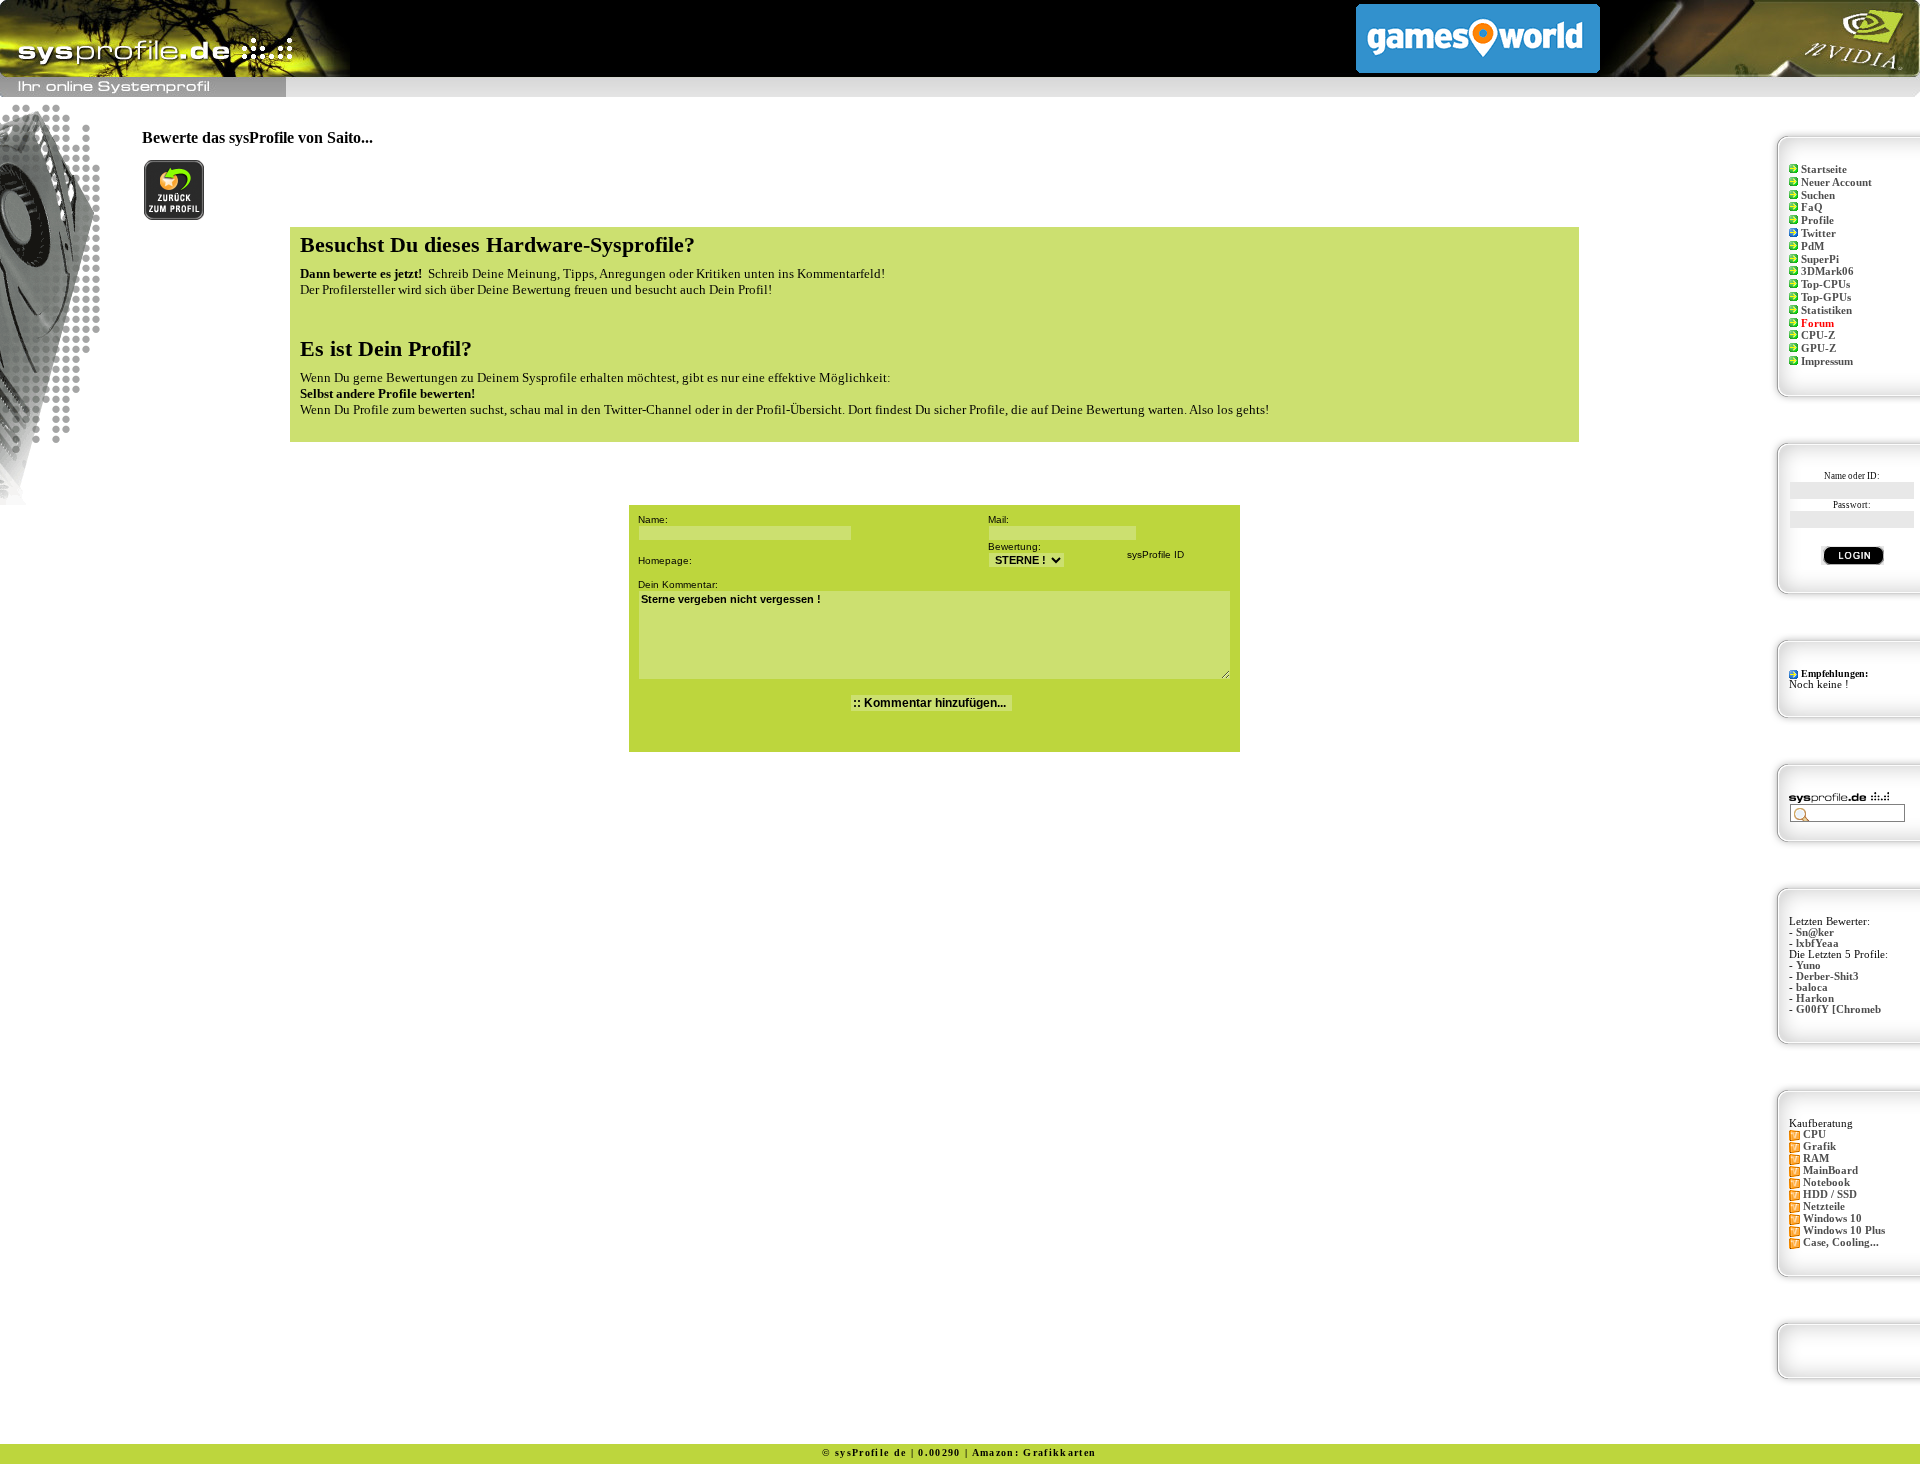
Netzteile (1824, 1206)
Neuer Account (1836, 182)
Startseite (1824, 169)
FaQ (1812, 207)
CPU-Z (1818, 335)
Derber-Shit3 (1827, 976)
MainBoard (1830, 1170)
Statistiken (1826, 310)
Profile (1817, 220)
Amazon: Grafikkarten (1034, 1452)
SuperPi (1820, 259)
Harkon (1815, 998)
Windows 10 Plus (1844, 1230)
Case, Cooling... (1841, 1242)
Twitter (1818, 233)
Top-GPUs (1826, 297)
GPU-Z (1818, 348)
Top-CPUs (1825, 284)
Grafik (1819, 1146)
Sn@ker (1815, 932)
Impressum (1827, 361)
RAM (1816, 1158)
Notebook (1826, 1182)
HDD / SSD (1830, 1194)
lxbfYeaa (1817, 943)
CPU (1814, 1134)
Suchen (1818, 195)
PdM (1812, 246)
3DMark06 (1827, 271)
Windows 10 (1832, 1218)
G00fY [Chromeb (1838, 1009)
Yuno (1808, 965)
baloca (1812, 987)
